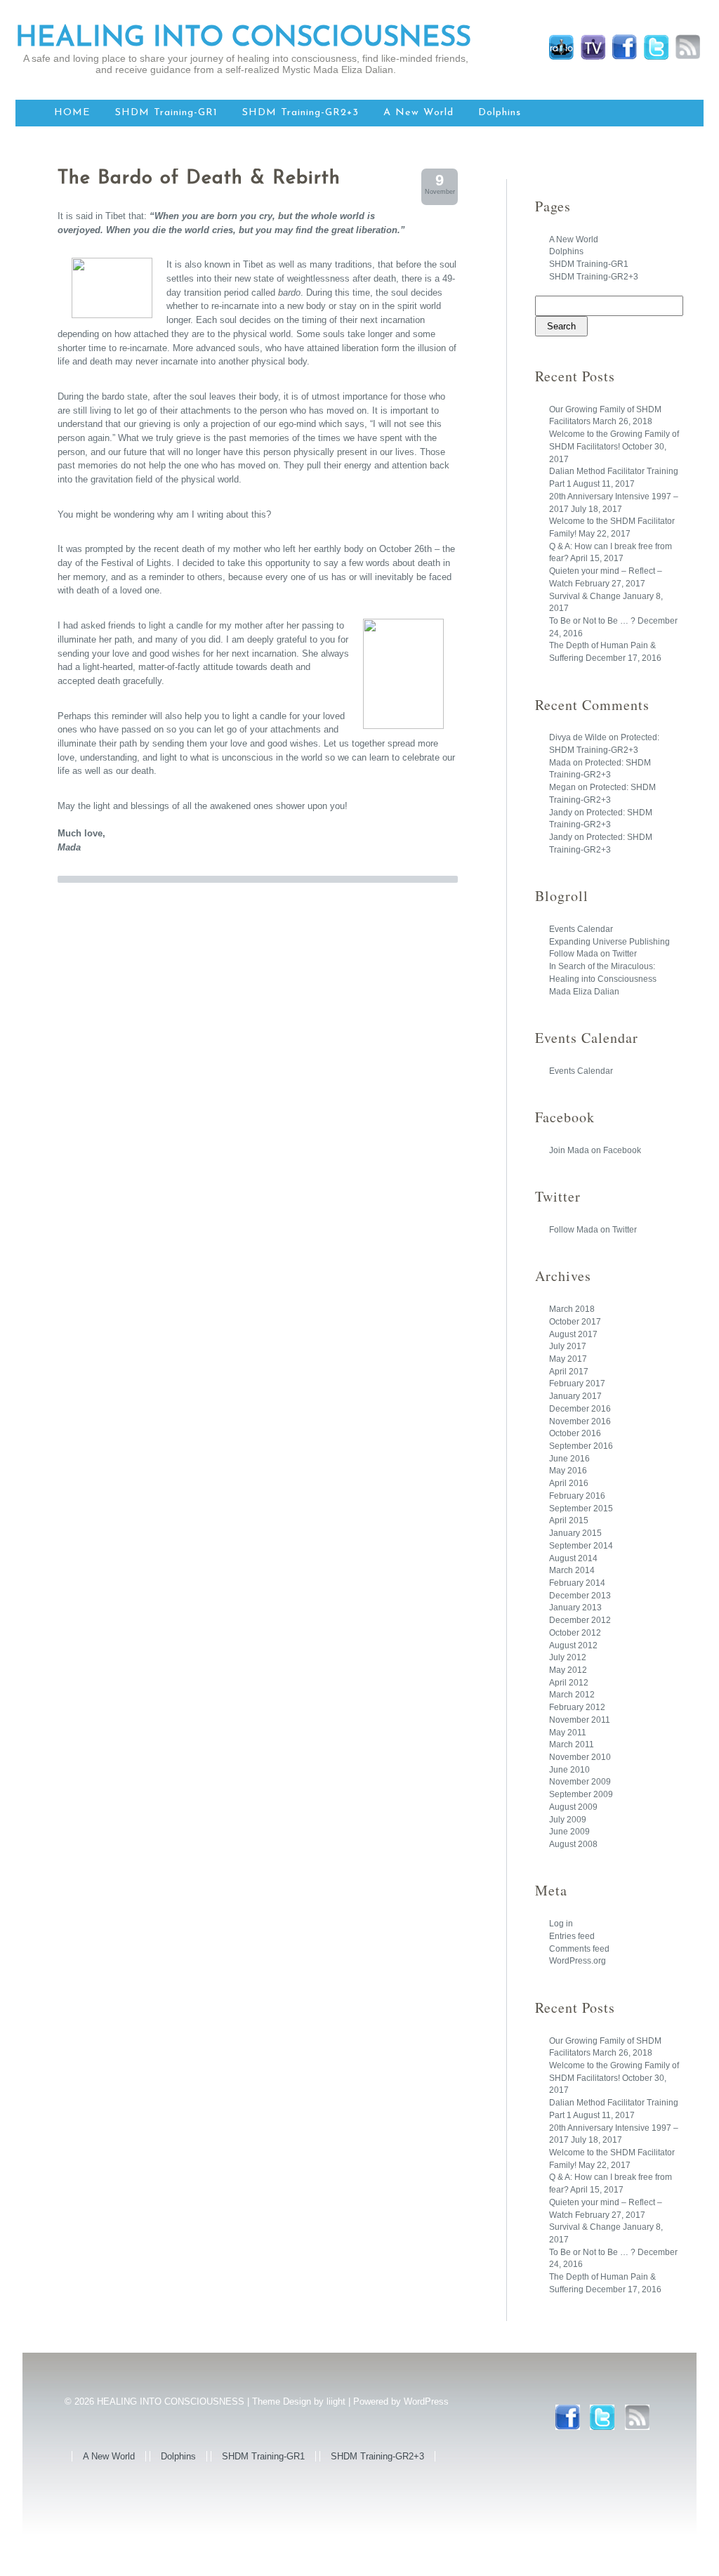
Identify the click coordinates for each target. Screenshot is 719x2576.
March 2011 (572, 1744)
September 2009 (581, 1794)
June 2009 (569, 1832)
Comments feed (579, 1949)
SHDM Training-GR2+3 (301, 113)
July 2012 (568, 1657)
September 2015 (581, 1509)
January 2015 (575, 1533)
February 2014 (577, 1583)
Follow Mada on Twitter (593, 954)
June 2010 (569, 1770)
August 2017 (573, 1334)
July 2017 (568, 1346)
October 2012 (575, 1633)
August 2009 (573, 1807)
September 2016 (581, 1446)
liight (336, 2401)
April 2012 (569, 1683)
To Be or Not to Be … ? (592, 621)
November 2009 (580, 1782)
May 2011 (568, 1733)
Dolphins (500, 113)
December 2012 (580, 1620)
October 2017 (575, 1322)
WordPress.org (578, 1961)
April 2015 (569, 1520)
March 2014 (572, 1570)
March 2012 (572, 1695)
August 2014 (573, 1558)
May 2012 (568, 1670)
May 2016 (568, 1471)
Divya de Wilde (578, 737)
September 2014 (581, 1546)
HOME (72, 113)
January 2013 (575, 1608)
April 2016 (569, 1483)
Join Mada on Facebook (595, 1150)
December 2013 (580, 1596)
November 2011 (580, 1720)
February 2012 (577, 1707)
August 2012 (573, 1645)
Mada (560, 763)
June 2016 (569, 1459)
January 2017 (575, 1396)
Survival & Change (585, 596)
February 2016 (577, 1496)
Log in (561, 1924)
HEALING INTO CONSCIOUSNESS (243, 39)
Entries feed (572, 1936)
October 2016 (575, 1433)
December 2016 (580, 1409)
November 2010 (580, 1757)
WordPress (426, 2401)
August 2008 (573, 1844)
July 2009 (568, 1820)
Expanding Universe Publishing (609, 942)
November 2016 (580, 1421)
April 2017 (569, 1372)
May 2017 (568, 1359)
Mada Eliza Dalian (584, 992)
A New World (418, 113)
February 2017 (577, 1384)
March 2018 (572, 1309)
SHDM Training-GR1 (166, 113)
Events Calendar (581, 929)
